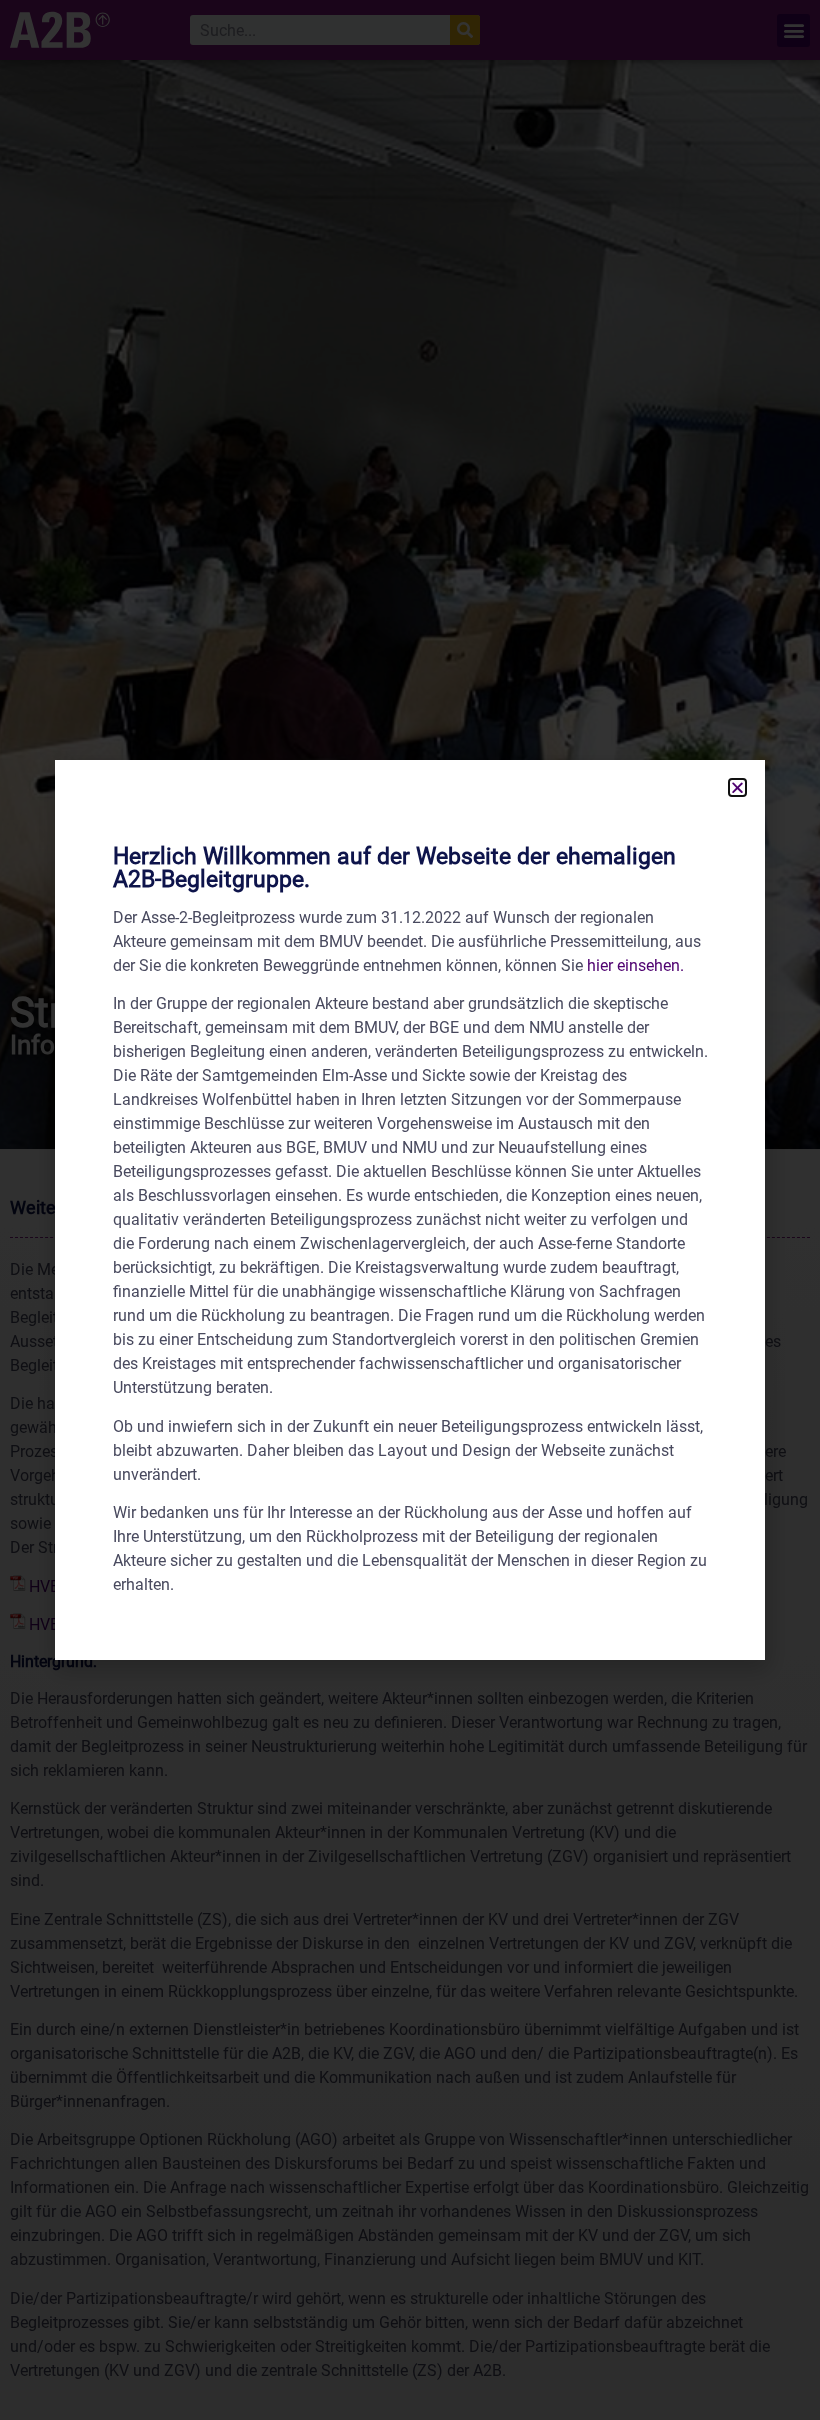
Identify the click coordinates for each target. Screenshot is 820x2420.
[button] (737, 787)
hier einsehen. (635, 965)
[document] (410, 1210)
